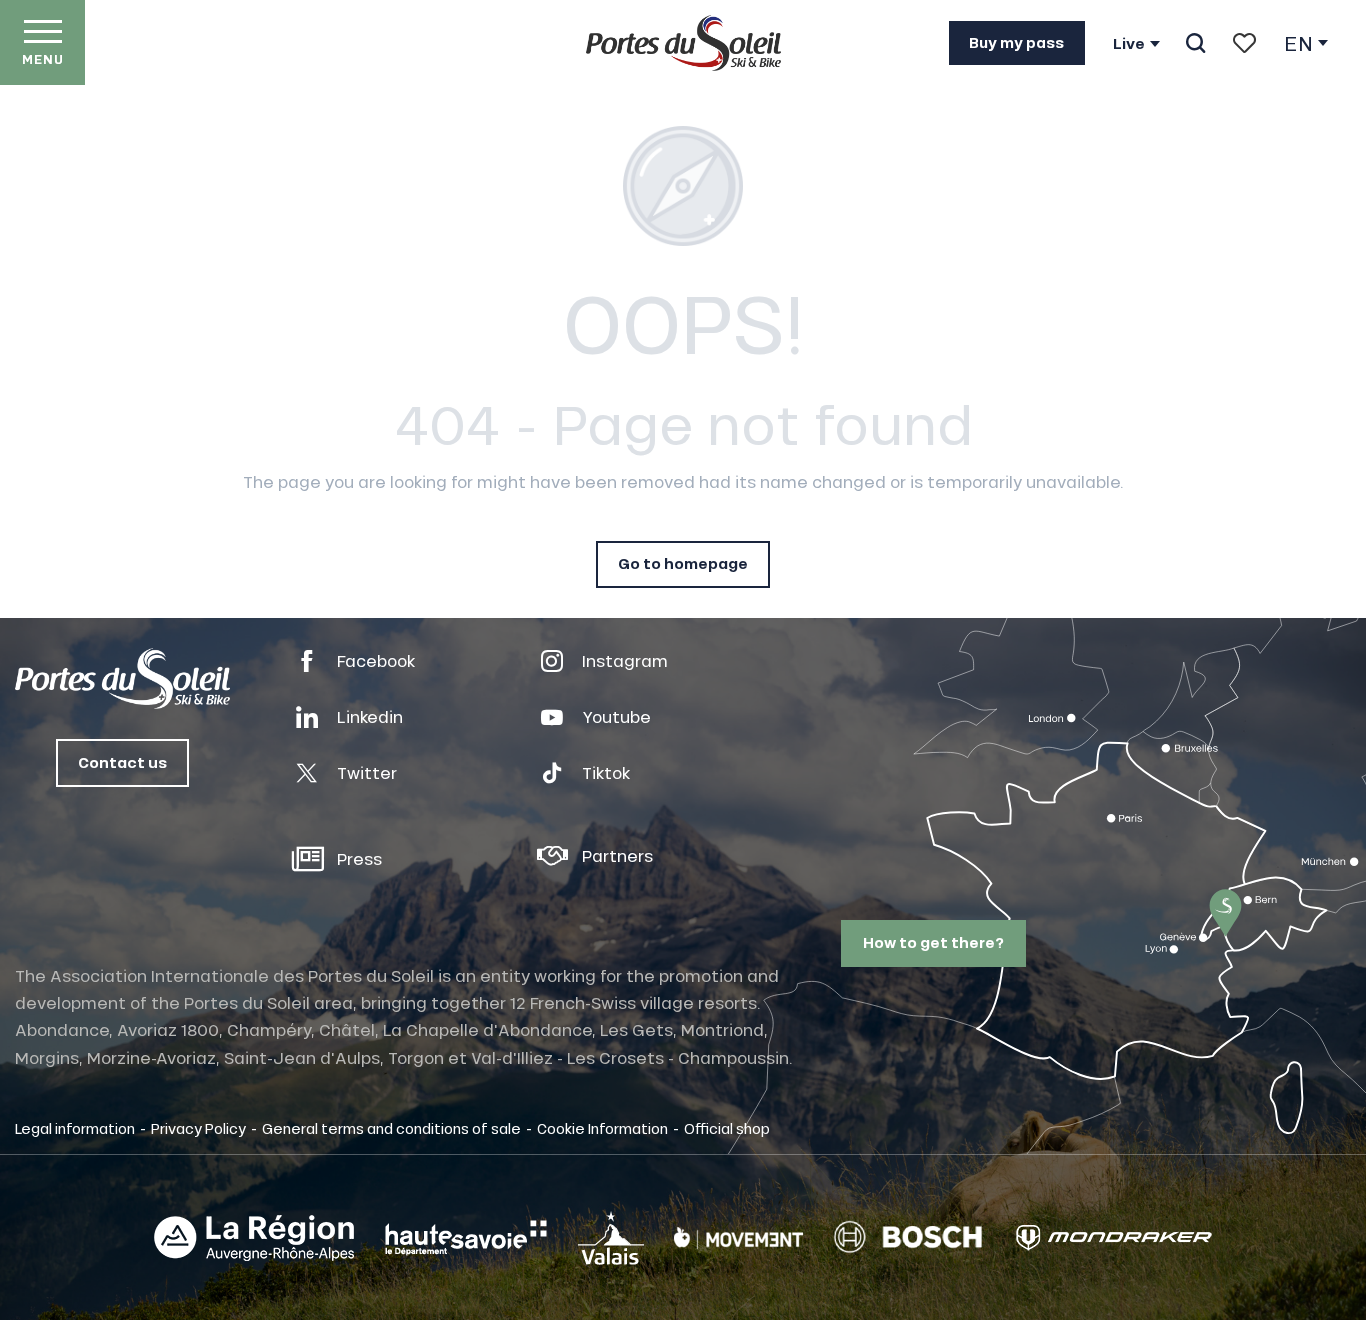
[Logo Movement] (738, 1238)
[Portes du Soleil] (683, 43)
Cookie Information (602, 1128)
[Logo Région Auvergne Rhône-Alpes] (254, 1238)
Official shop (727, 1128)
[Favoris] (1244, 43)
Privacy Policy (198, 1128)
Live (1129, 44)
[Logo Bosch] (908, 1237)
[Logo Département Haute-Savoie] (466, 1238)
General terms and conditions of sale (391, 1128)
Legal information (75, 1128)
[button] (1195, 43)
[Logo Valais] (611, 1237)
